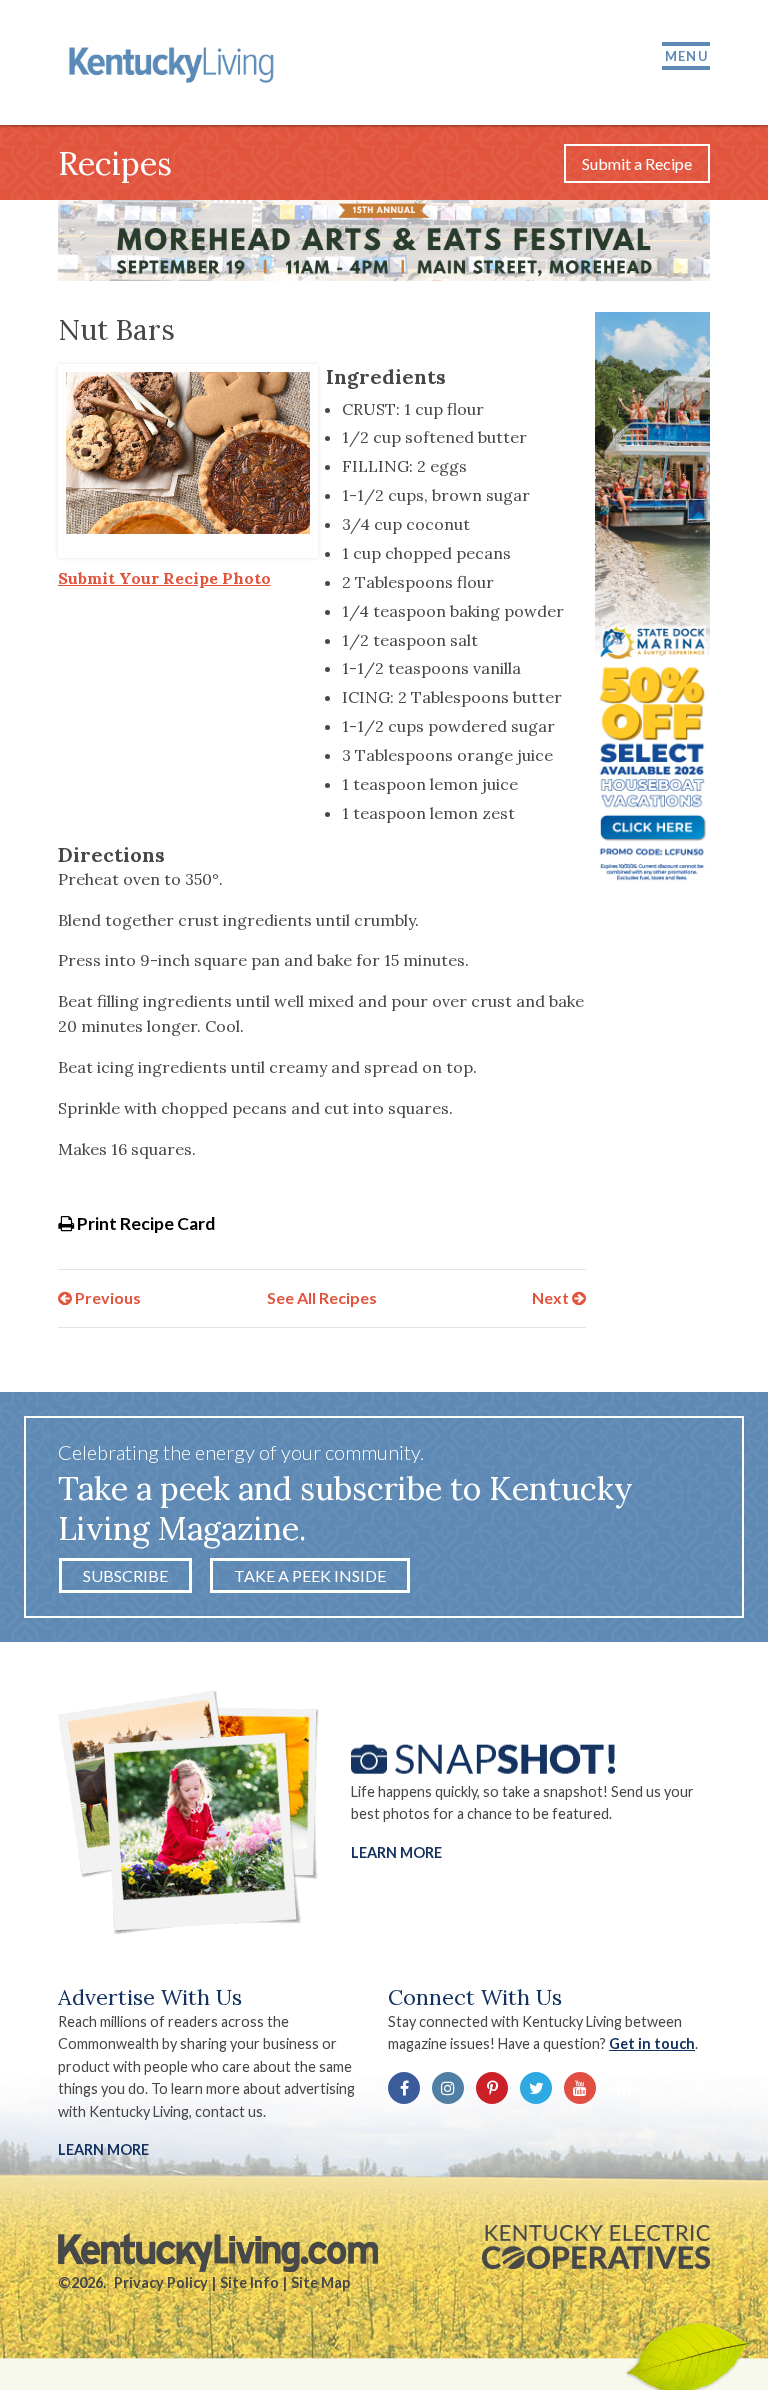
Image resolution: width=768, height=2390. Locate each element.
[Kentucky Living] (174, 62)
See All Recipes (322, 1297)
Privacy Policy (161, 2282)
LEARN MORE (103, 2149)
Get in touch (652, 2043)
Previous (106, 1297)
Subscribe (125, 1575)
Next (552, 1297)
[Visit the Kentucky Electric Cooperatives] (596, 2247)
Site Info (249, 2282)
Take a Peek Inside (310, 1575)
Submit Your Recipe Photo (164, 578)
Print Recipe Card (144, 1223)
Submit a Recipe (637, 163)
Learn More (396, 1851)
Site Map (320, 2282)
